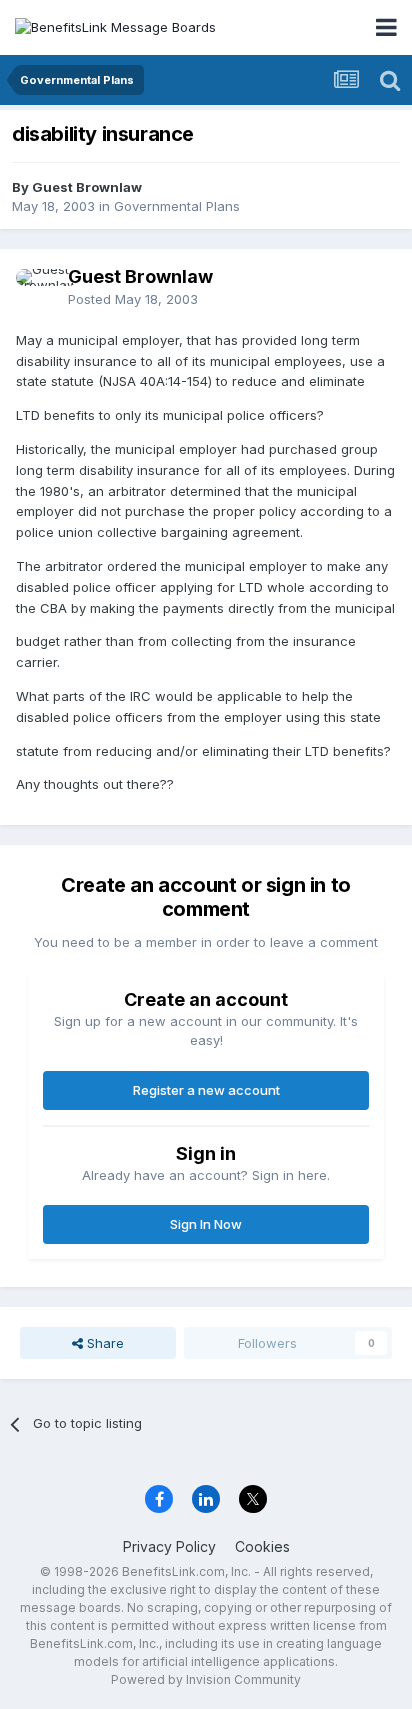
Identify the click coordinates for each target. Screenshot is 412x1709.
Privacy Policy (169, 1546)
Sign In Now (206, 1224)
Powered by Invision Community (206, 1679)
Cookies (262, 1546)
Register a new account (206, 1090)
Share (103, 1343)
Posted (133, 299)
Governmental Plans (177, 206)
